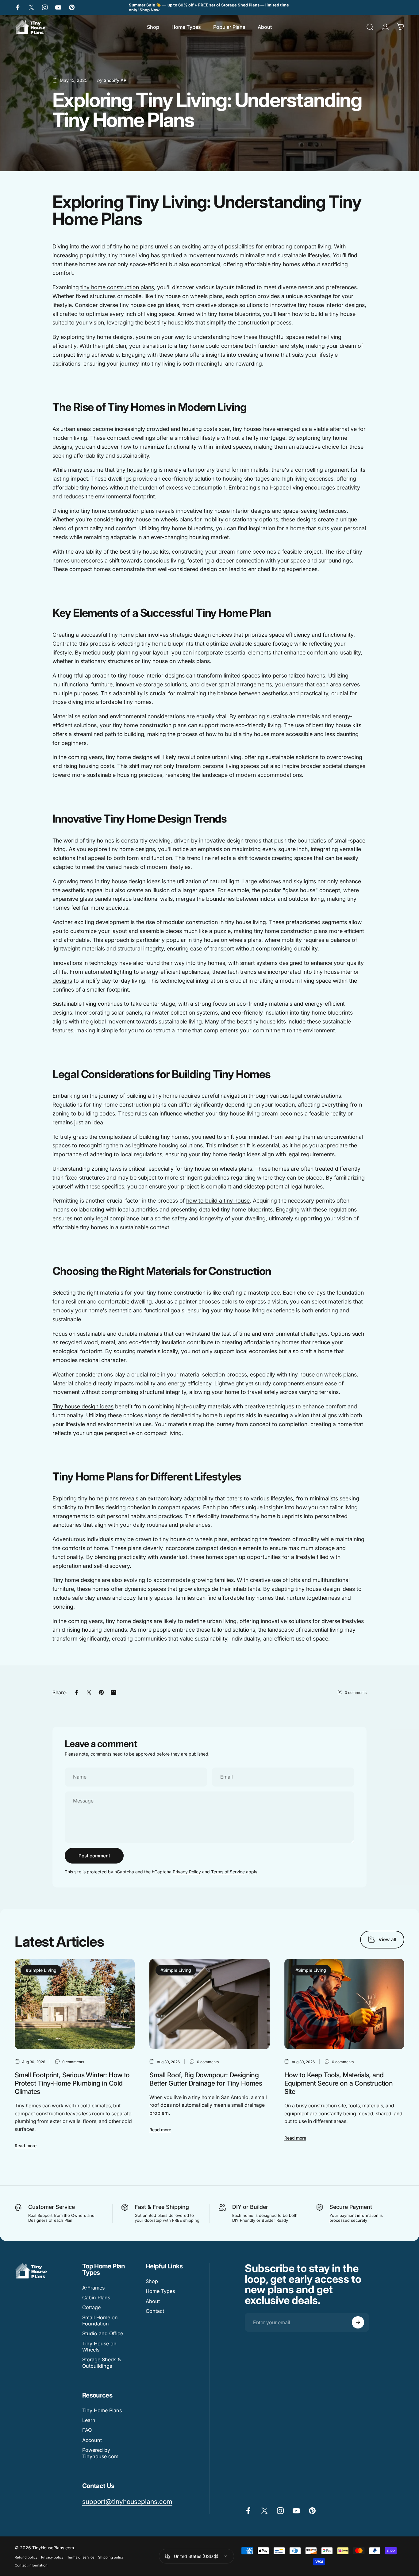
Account (92, 2440)
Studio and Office (103, 2333)
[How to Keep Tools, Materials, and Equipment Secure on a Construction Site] (344, 2004)
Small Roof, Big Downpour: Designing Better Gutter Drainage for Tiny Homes (206, 2079)
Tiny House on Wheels (99, 2347)
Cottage (91, 2307)
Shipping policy (111, 2557)
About (153, 2301)
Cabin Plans (96, 2298)
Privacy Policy (187, 1872)
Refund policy (26, 2557)
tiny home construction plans (117, 287)
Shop (152, 2281)
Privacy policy (52, 2557)
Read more (26, 2146)
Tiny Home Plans (102, 2410)
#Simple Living (41, 1970)
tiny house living (137, 470)
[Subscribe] (358, 2322)
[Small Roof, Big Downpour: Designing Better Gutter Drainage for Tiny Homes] (209, 2004)
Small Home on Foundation (100, 2321)
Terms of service (81, 2557)
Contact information (31, 2565)
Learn (89, 2420)
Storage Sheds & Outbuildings (102, 2363)
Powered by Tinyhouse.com (100, 2453)
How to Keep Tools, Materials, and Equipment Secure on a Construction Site (339, 2083)
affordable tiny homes (124, 702)
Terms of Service (228, 1872)
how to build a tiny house (218, 1201)
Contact (155, 2311)
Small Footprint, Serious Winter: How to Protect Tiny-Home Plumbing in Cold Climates (72, 2083)
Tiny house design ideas (83, 1406)
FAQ (87, 2430)
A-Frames (93, 2288)
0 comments (356, 1693)
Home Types (160, 2291)
